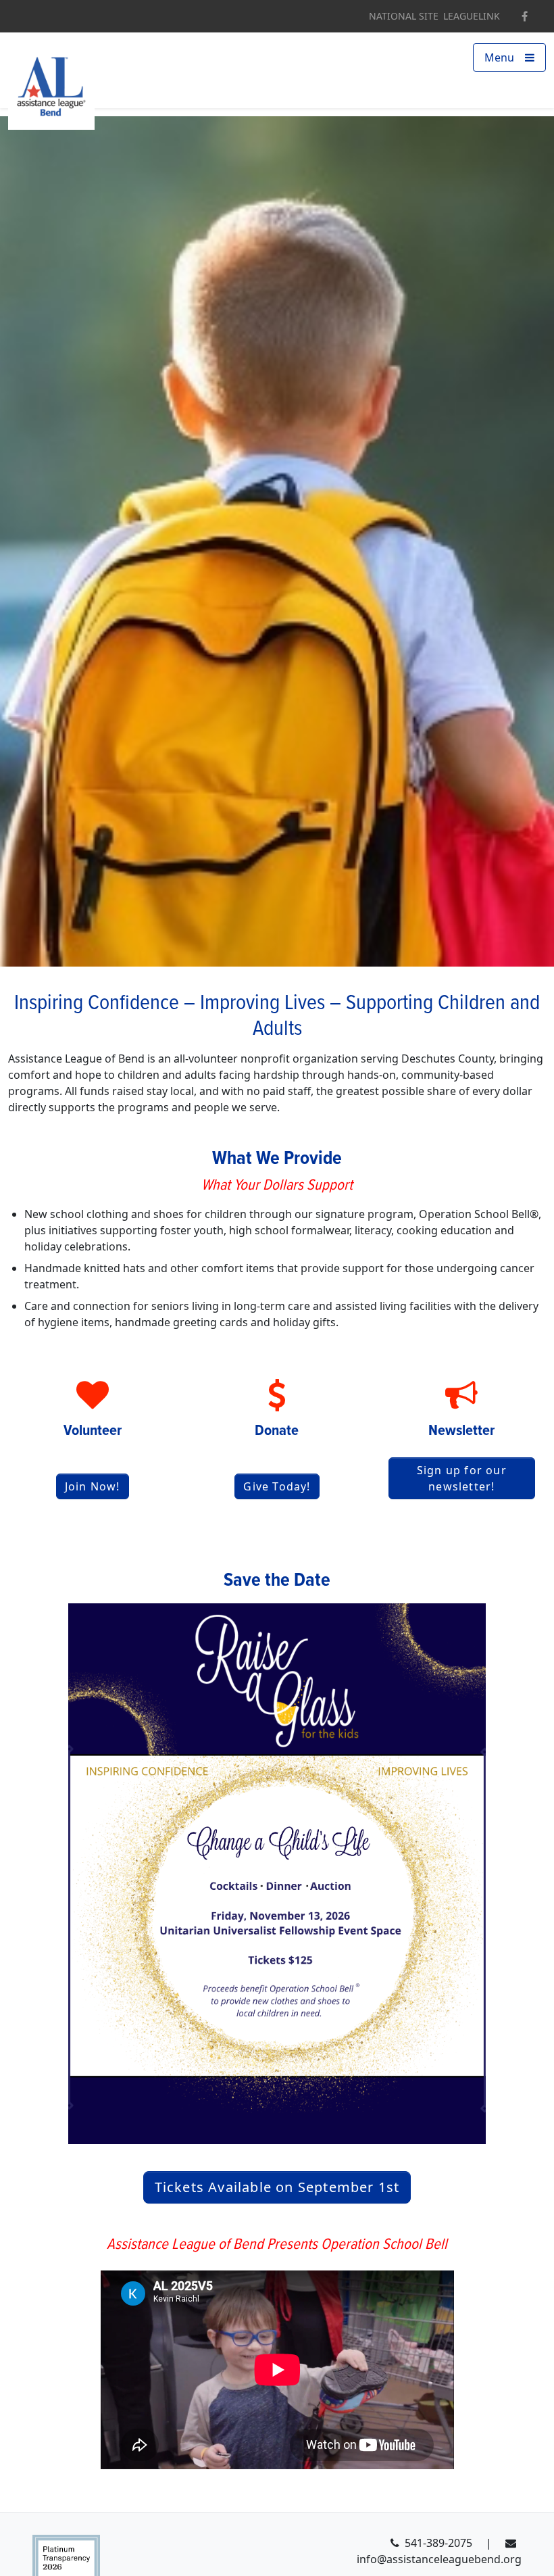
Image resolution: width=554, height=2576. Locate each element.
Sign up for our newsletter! (462, 1478)
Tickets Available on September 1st (277, 2187)
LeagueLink (472, 16)
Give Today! (277, 1486)
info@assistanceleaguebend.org (439, 2559)
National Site (404, 16)
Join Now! (93, 1486)
